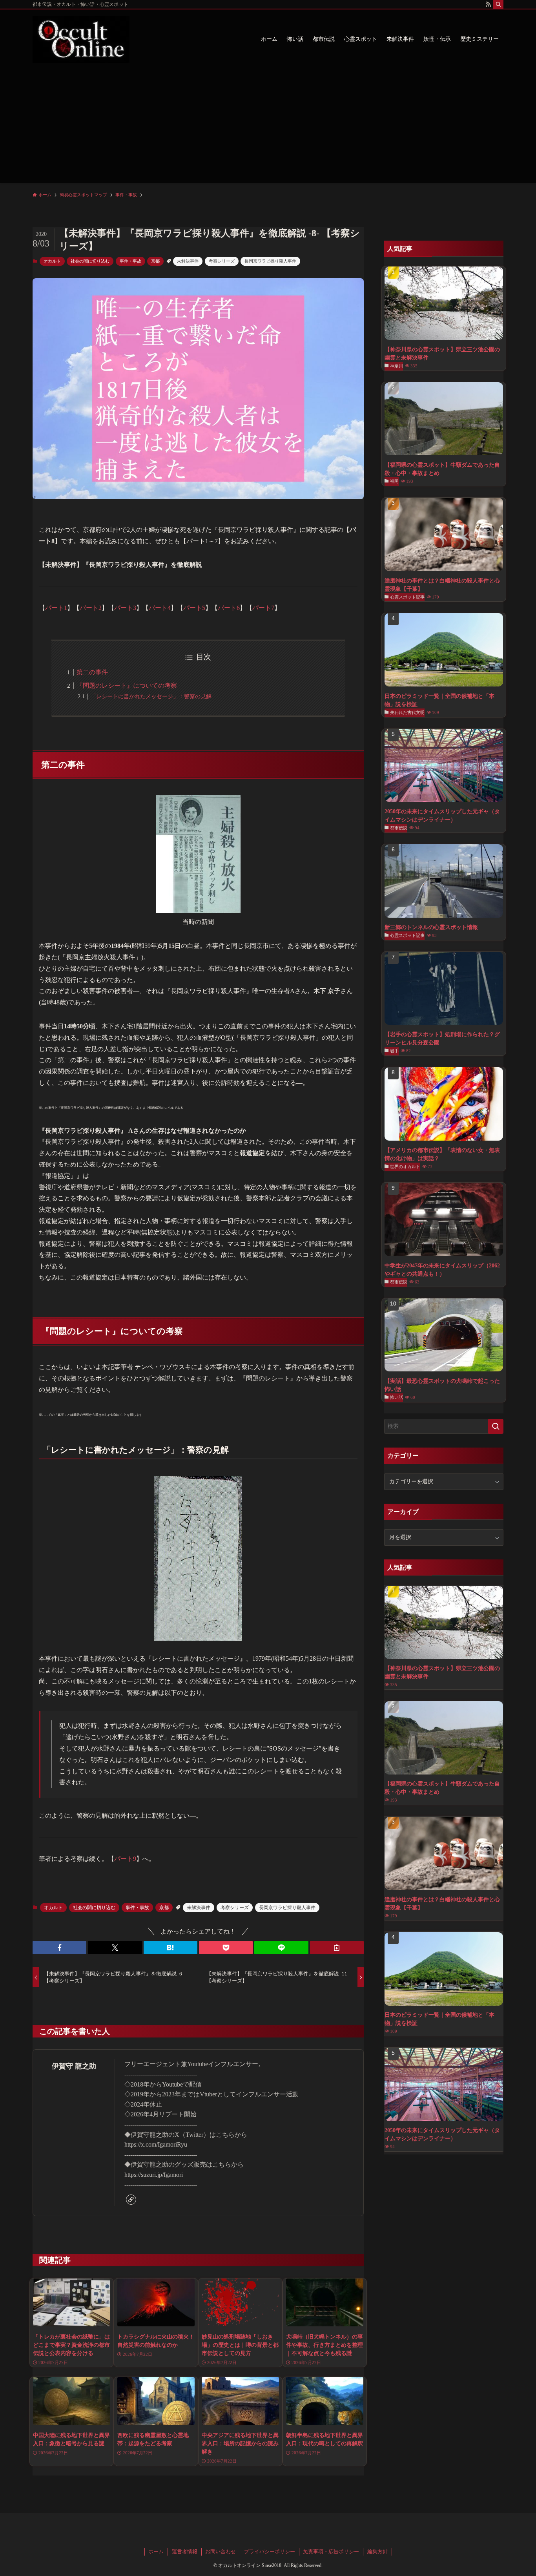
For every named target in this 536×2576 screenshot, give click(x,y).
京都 (155, 261)
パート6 (229, 608)
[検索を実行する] (496, 1426)
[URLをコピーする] (337, 1948)
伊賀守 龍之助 (74, 2066)
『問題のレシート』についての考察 (127, 686)
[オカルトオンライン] (81, 39)
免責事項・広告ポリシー (331, 2551)
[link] (131, 2200)
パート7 (263, 608)
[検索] (498, 4)
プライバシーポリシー (270, 2551)
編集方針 (377, 2551)
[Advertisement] (268, 128)
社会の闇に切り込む (90, 261)
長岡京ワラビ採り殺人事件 (270, 261)
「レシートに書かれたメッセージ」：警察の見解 (151, 696)
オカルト (52, 261)
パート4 (160, 608)
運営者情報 (185, 2551)
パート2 (91, 608)
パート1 (56, 608)
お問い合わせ (221, 2551)
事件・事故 (130, 261)
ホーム (156, 2551)
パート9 (125, 1859)
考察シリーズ (222, 261)
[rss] (488, 4)
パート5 (194, 608)
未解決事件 (188, 261)
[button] (59, 1948)
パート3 (125, 608)
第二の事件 (92, 672)
